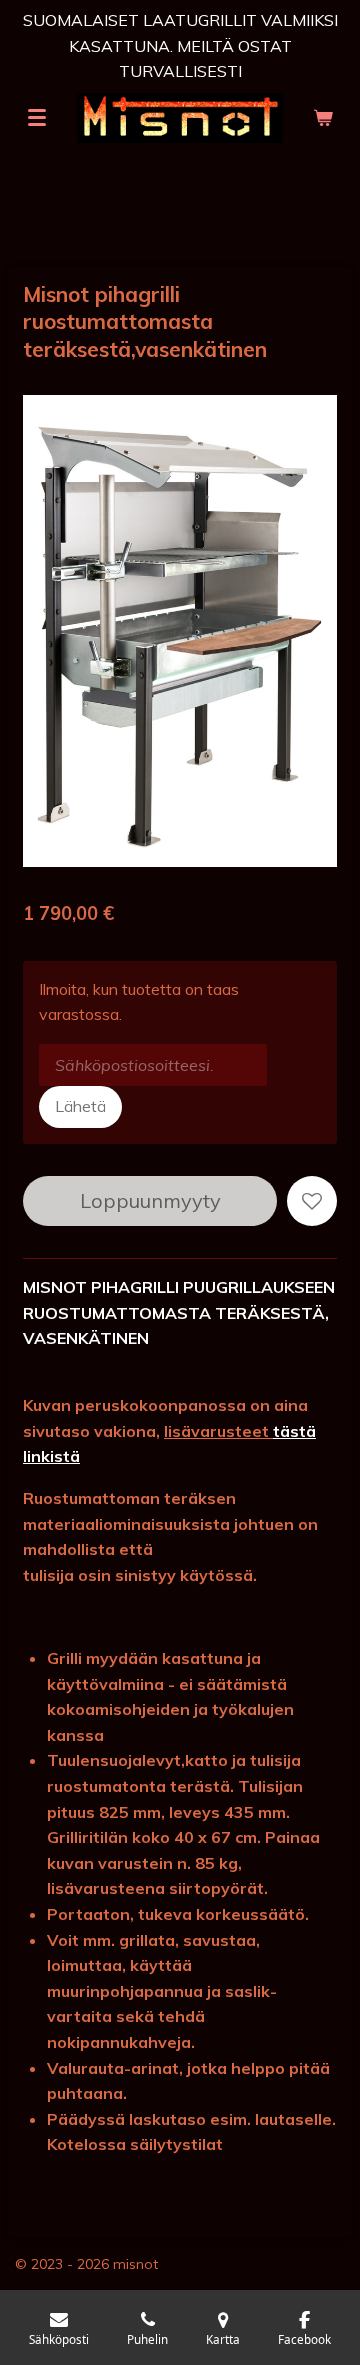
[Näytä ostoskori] (323, 118)
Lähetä (80, 1106)
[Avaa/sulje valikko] (37, 118)
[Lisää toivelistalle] (312, 1201)
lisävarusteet (218, 1431)
